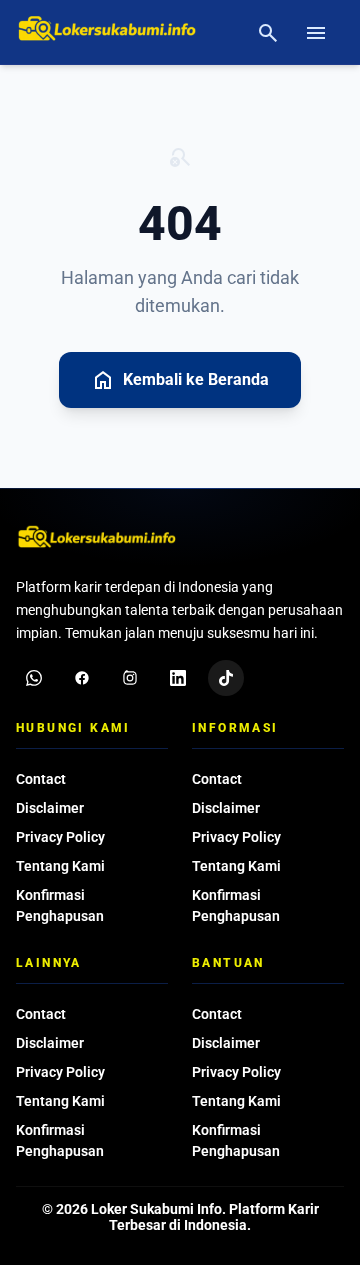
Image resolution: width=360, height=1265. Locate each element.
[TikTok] (226, 678)
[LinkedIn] (178, 678)
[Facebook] (82, 678)
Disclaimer (50, 808)
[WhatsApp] (34, 678)
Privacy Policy (60, 837)
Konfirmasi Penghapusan (60, 905)
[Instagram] (130, 678)
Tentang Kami (60, 866)
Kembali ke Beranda (180, 380)
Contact (41, 779)
